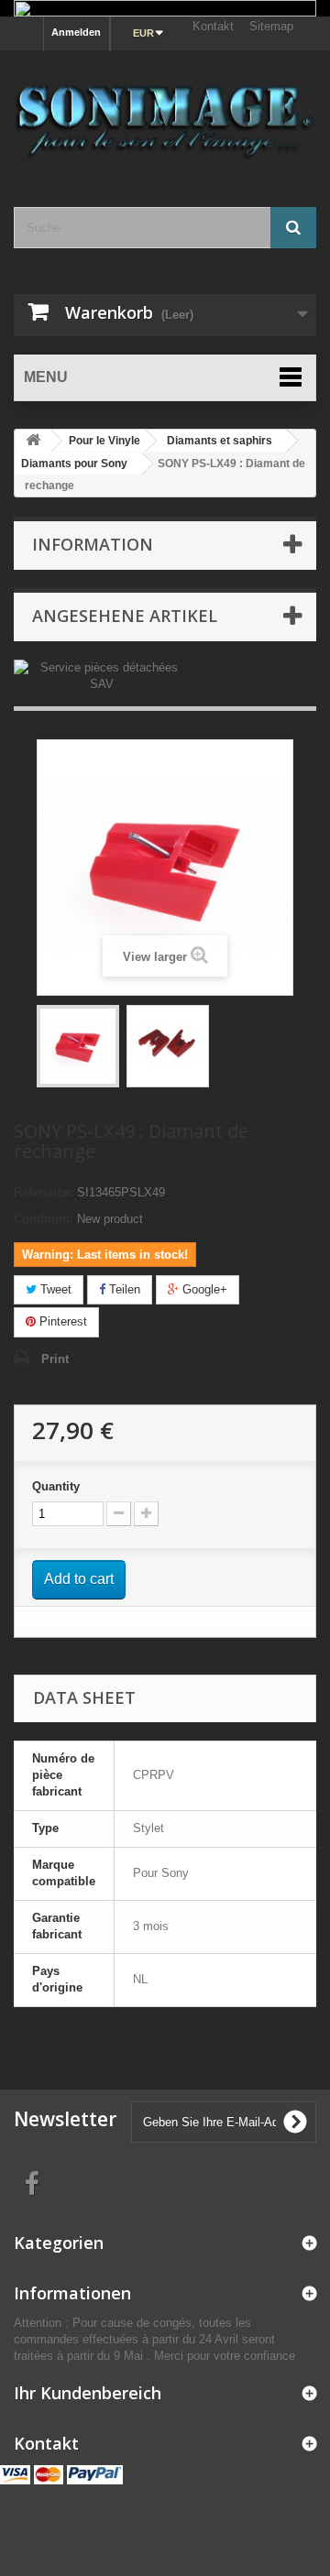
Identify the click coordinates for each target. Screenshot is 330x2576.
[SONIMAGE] (165, 112)
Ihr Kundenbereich (88, 2393)
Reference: (44, 1192)
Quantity (56, 1486)
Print (55, 1359)
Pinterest (61, 1321)
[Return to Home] (33, 441)
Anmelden (76, 32)
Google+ (203, 1289)
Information (93, 544)
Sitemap (271, 26)
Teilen (123, 1289)
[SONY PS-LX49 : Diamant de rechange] (78, 1046)
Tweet (54, 1289)
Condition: (44, 1219)
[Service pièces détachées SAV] (101, 675)
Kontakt (213, 26)
